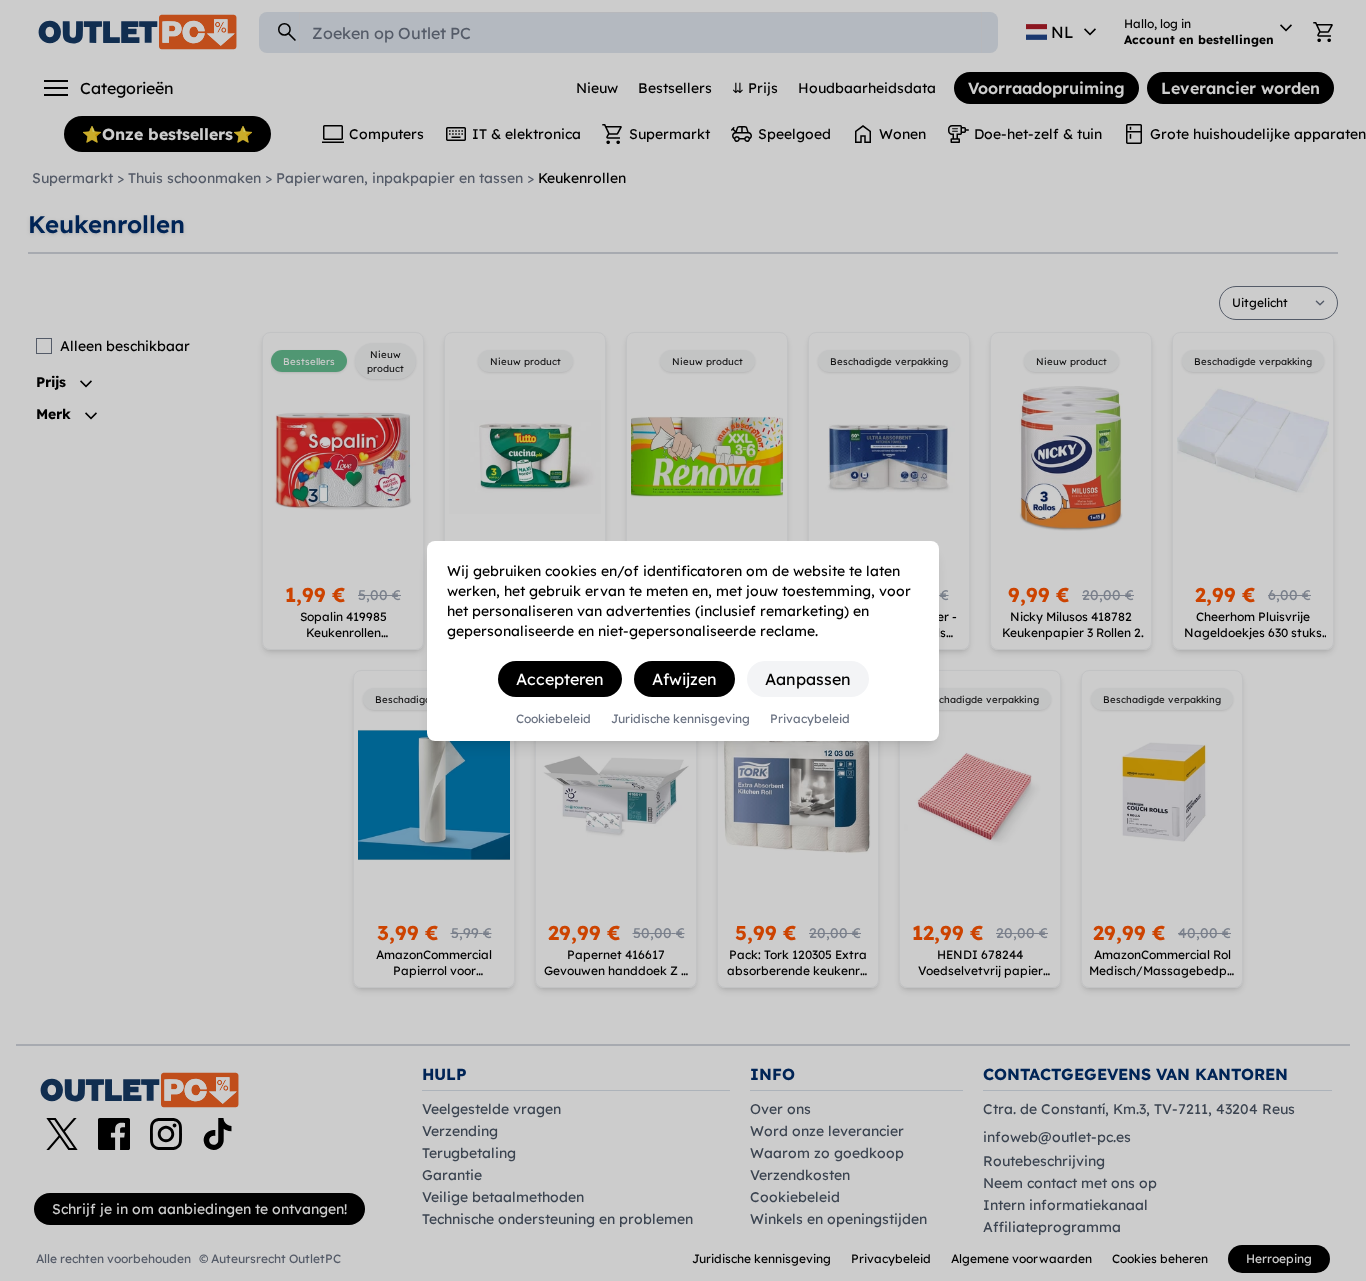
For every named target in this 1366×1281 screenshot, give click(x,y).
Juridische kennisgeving (680, 719)
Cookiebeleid (553, 719)
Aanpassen (808, 679)
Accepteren (560, 679)
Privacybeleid (810, 719)
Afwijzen (684, 679)
